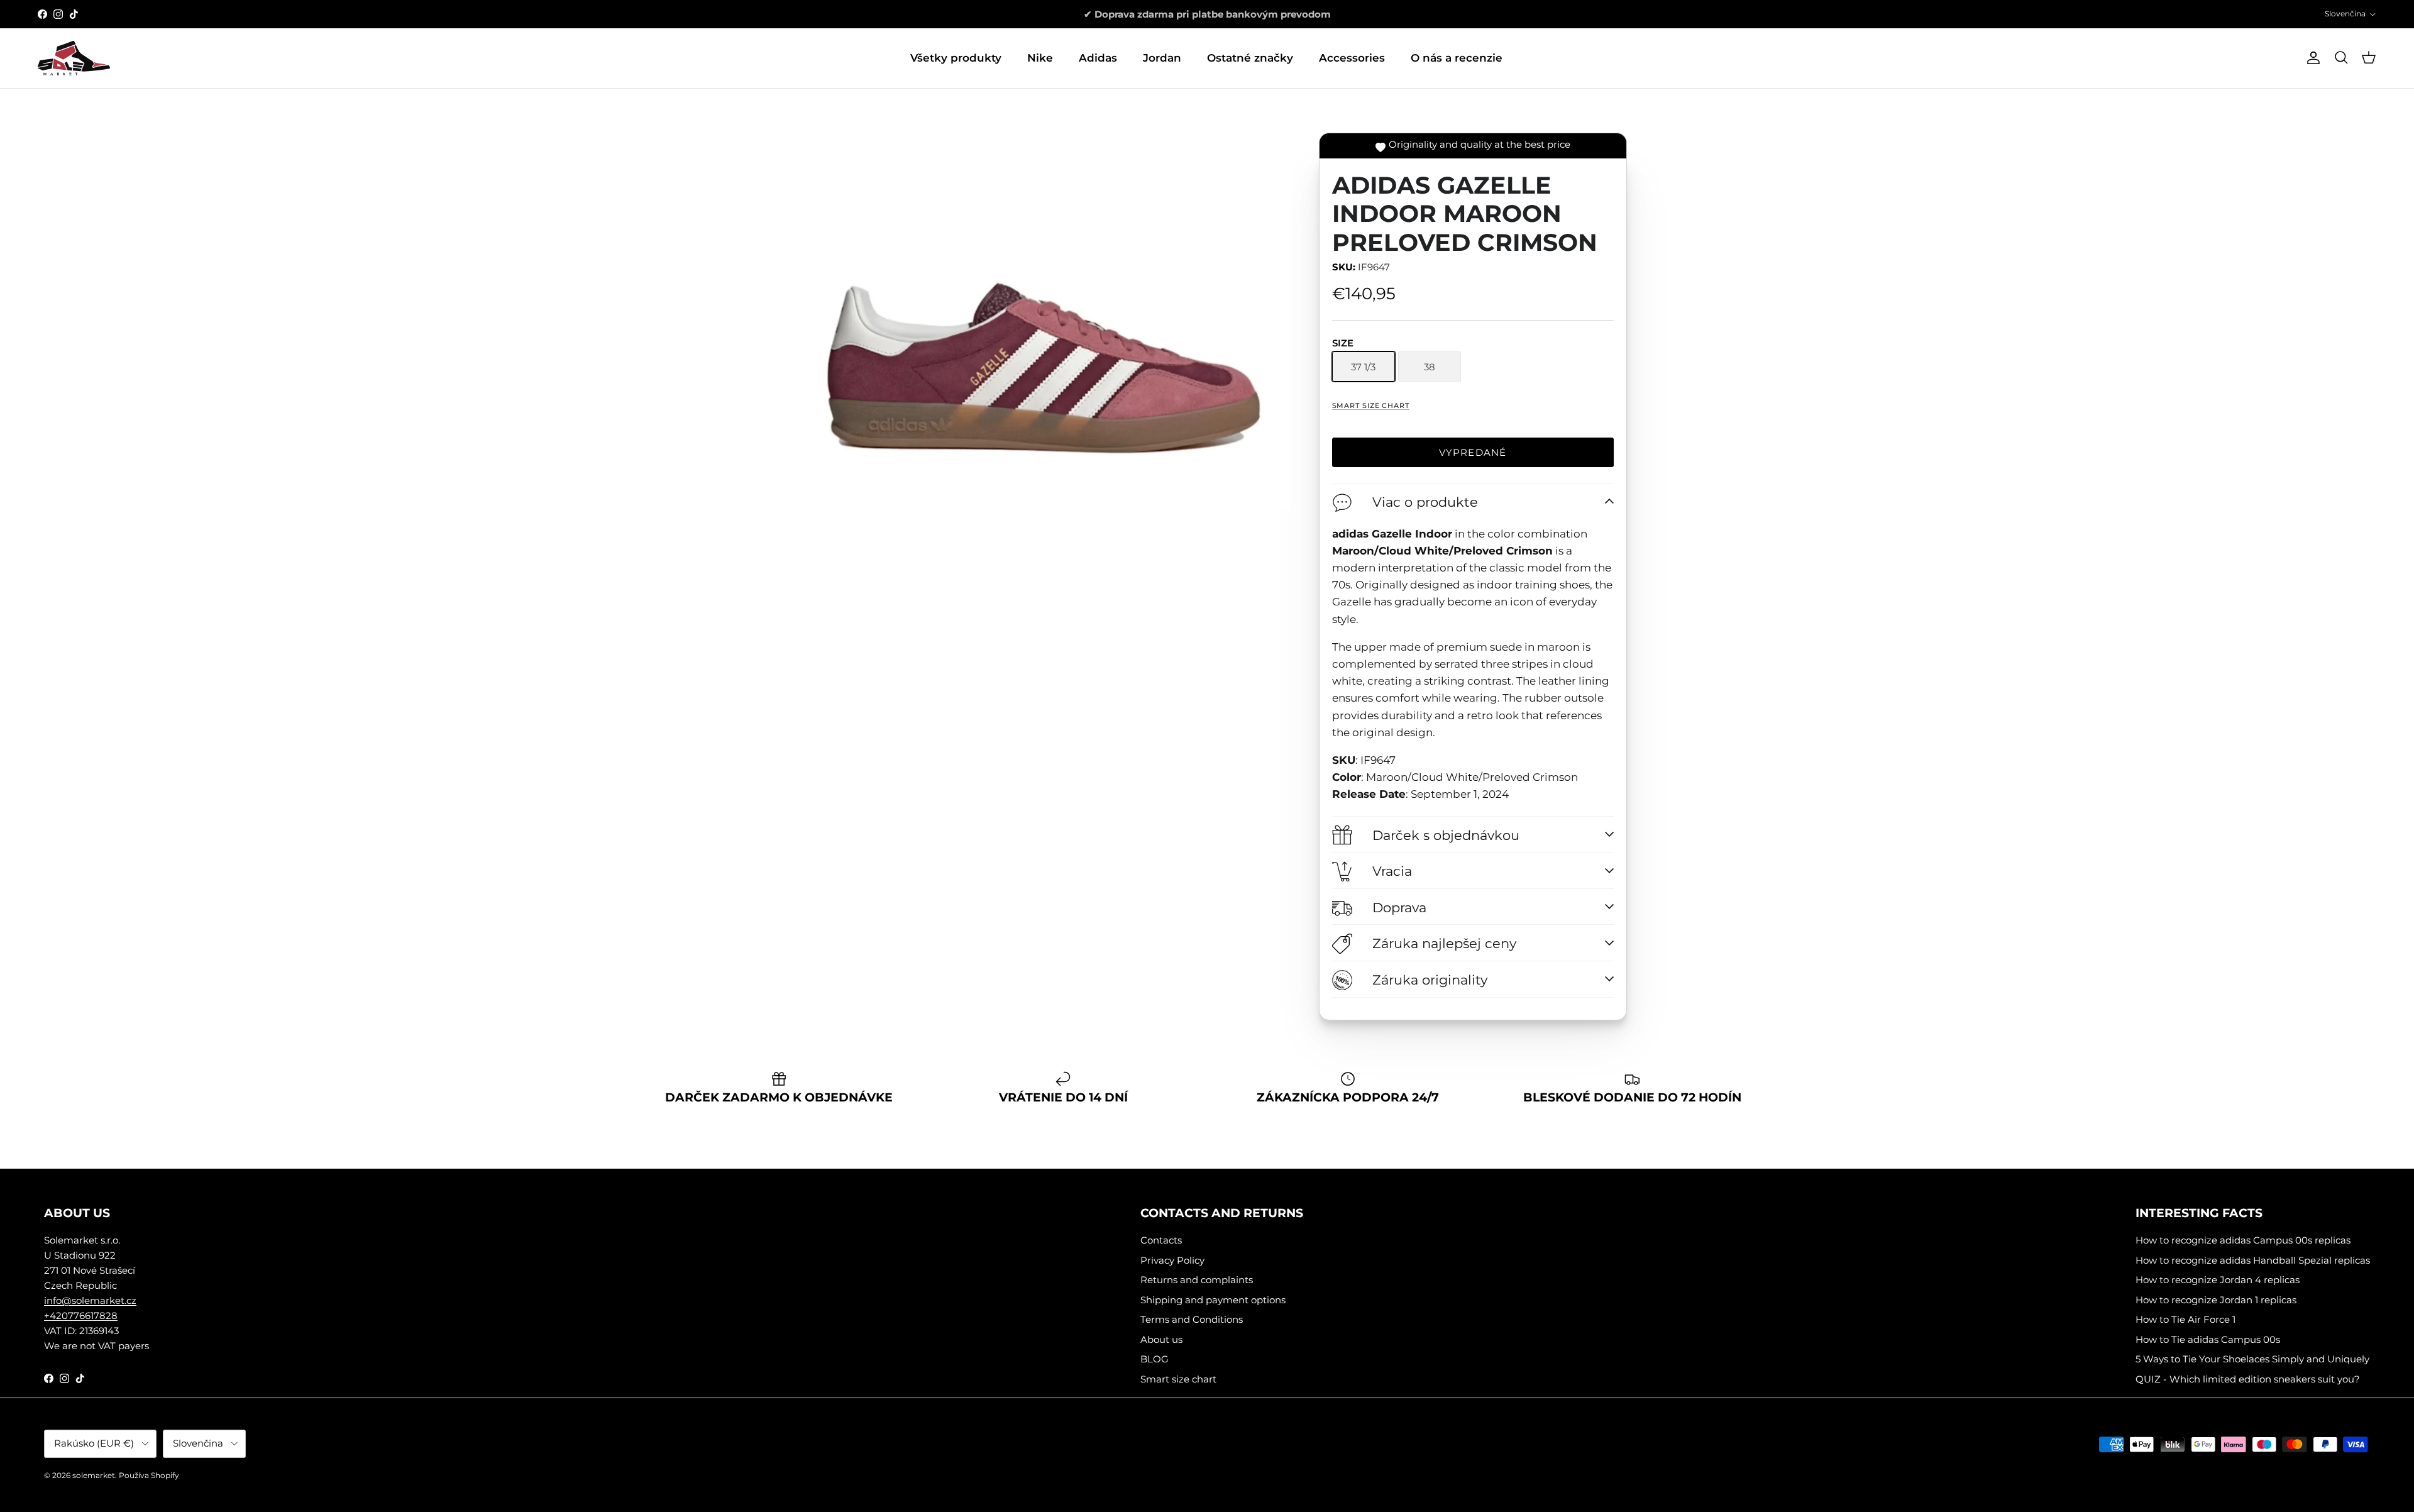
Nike (1040, 58)
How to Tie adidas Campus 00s (2208, 1339)
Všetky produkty (956, 58)
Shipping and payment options (1213, 1300)
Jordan (1162, 58)
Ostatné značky (1250, 58)
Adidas (1098, 58)
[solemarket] (74, 58)
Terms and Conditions (1192, 1319)
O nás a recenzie (1457, 58)
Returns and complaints (1197, 1280)
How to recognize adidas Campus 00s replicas (2243, 1240)
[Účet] (2311, 58)
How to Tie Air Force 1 (2185, 1319)
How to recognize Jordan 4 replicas (2218, 1280)
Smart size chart (1371, 406)
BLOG (1155, 1359)
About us (1161, 1339)
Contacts (1161, 1240)
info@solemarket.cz (90, 1300)
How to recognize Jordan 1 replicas (2216, 1300)
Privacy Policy (1172, 1260)
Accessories (1352, 58)
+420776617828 (81, 1316)
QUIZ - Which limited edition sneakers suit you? (2248, 1379)
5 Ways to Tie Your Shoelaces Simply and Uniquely (2252, 1359)
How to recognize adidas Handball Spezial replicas (2253, 1260)
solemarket (94, 1475)
